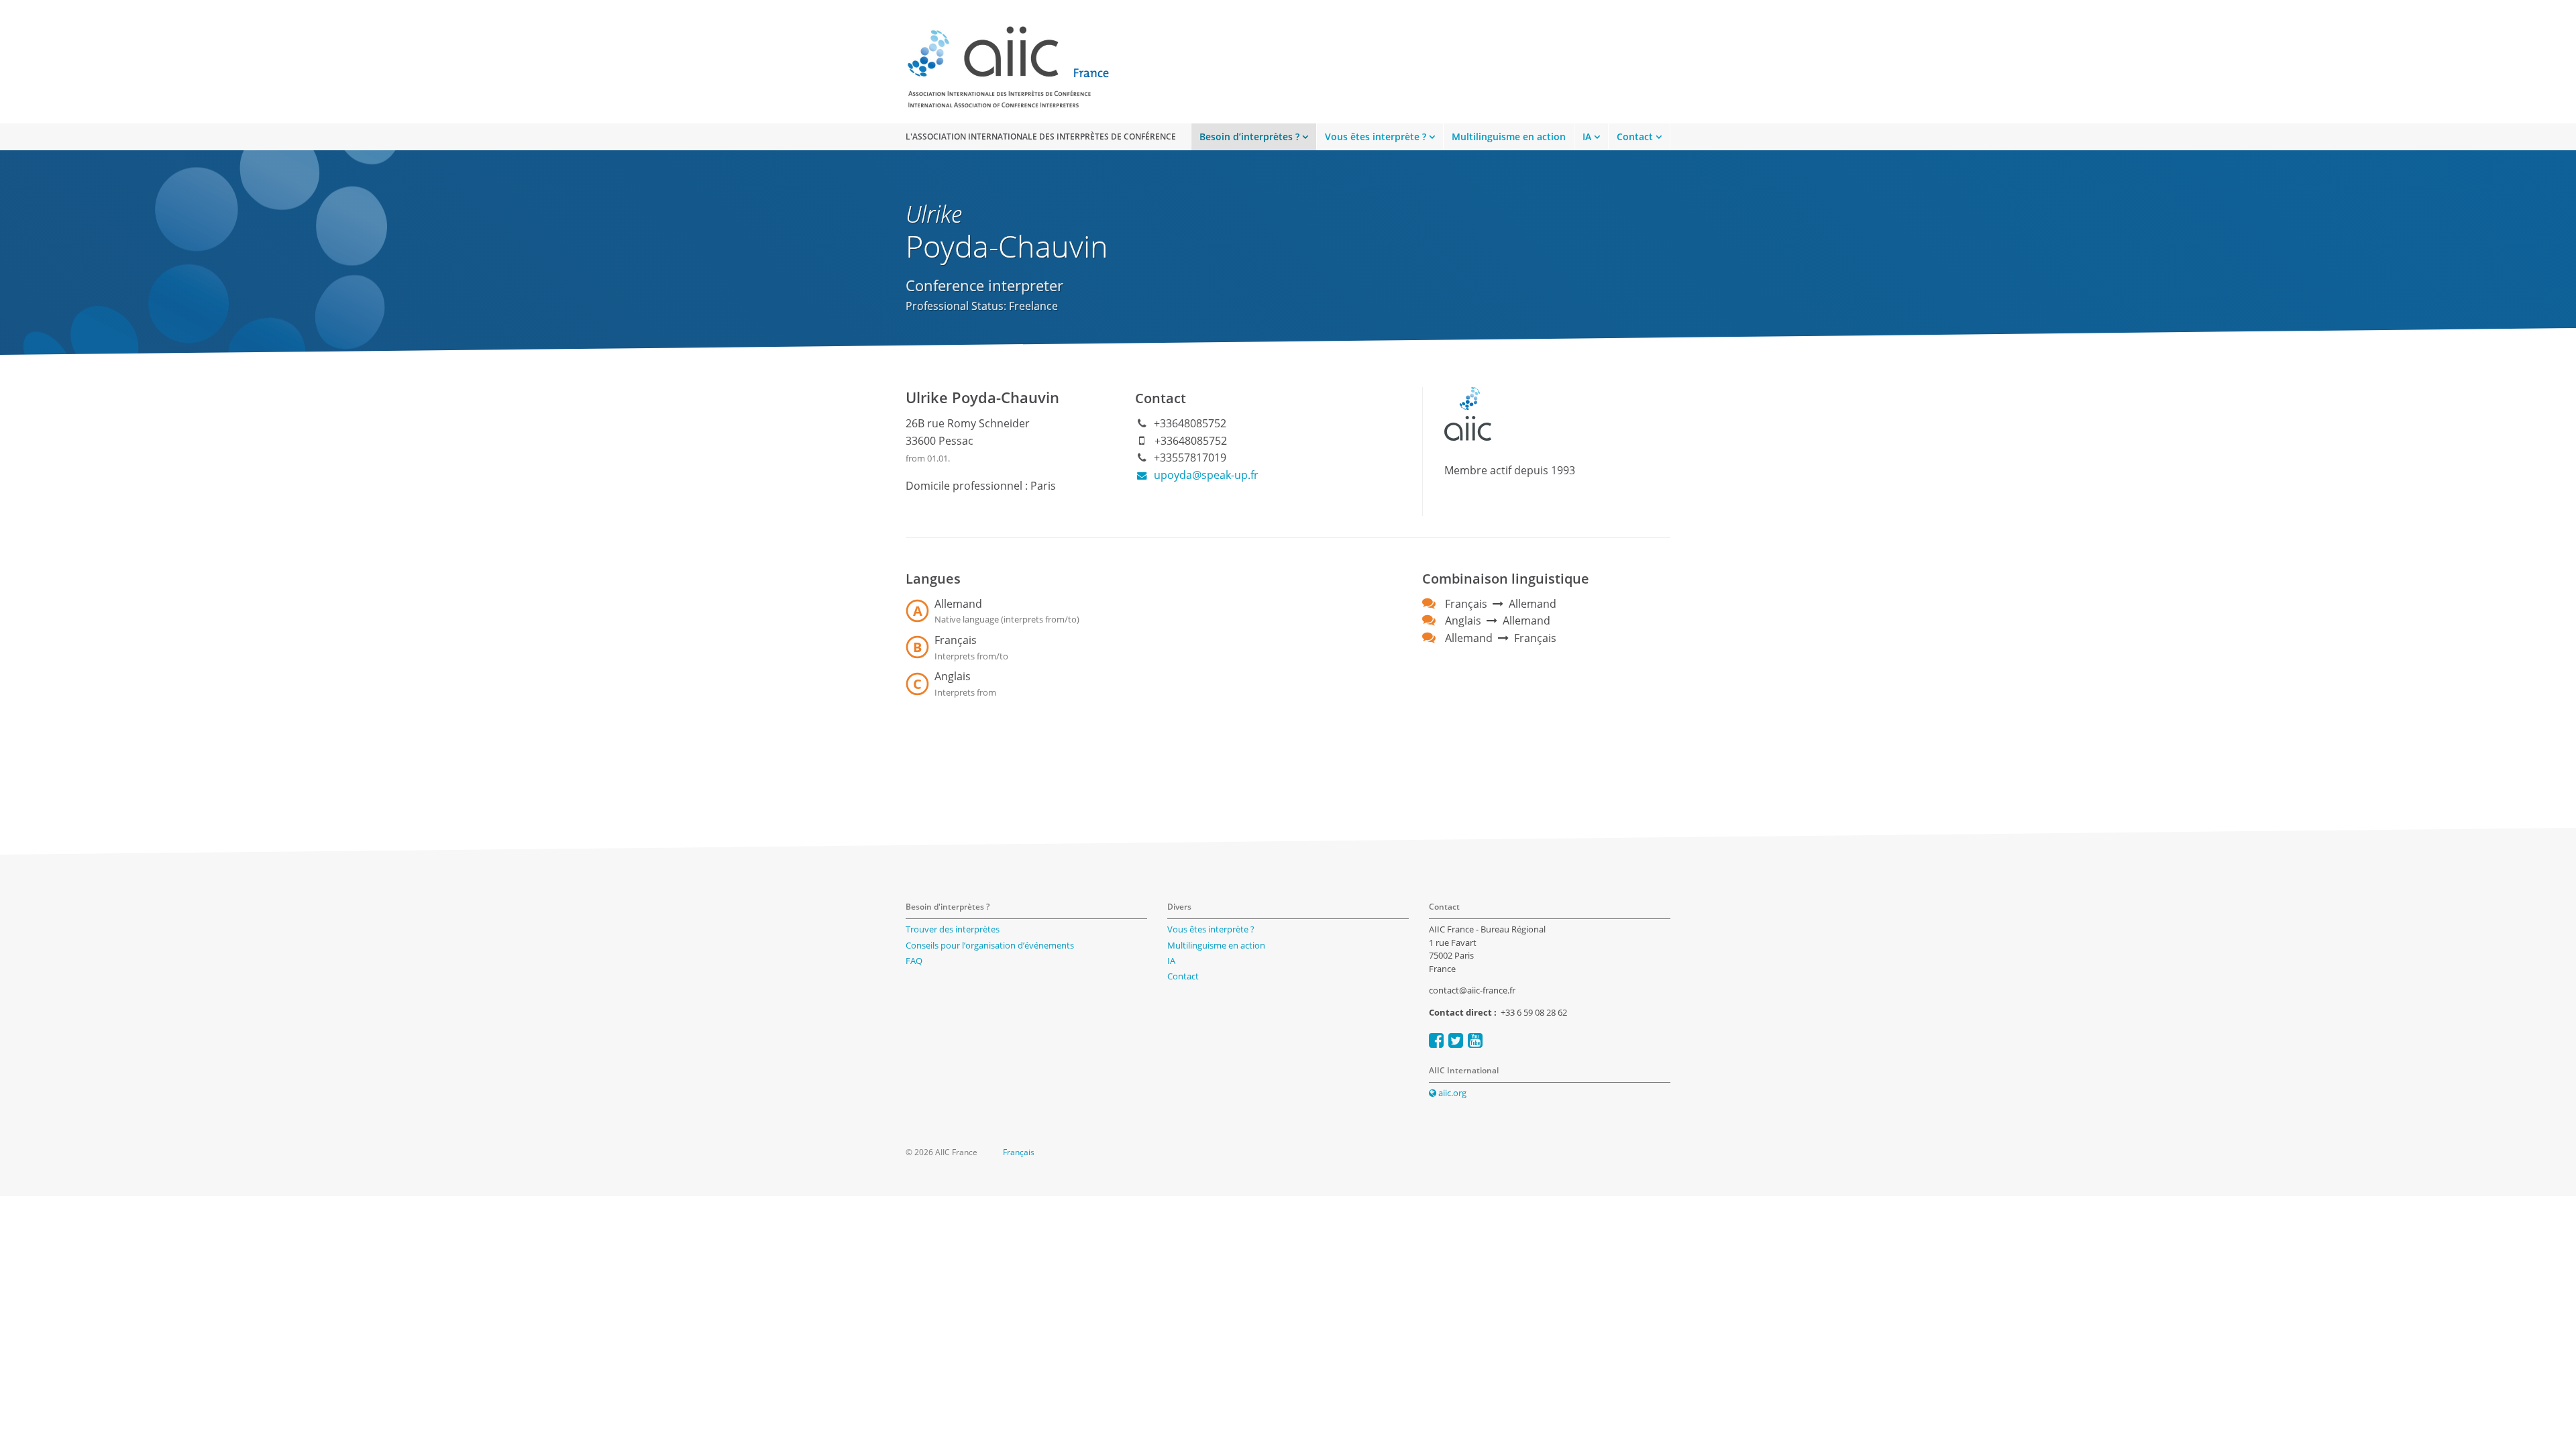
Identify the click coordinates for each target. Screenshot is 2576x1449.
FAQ (914, 961)
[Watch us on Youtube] (1475, 1040)
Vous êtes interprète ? (1376, 137)
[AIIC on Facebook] (1436, 1040)
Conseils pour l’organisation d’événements (990, 945)
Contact (1635, 137)
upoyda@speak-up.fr (1205, 475)
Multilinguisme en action (1509, 137)
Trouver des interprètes (953, 929)
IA (1587, 137)
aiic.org (1451, 1093)
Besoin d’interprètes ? (1249, 137)
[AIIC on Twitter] (1456, 1040)
